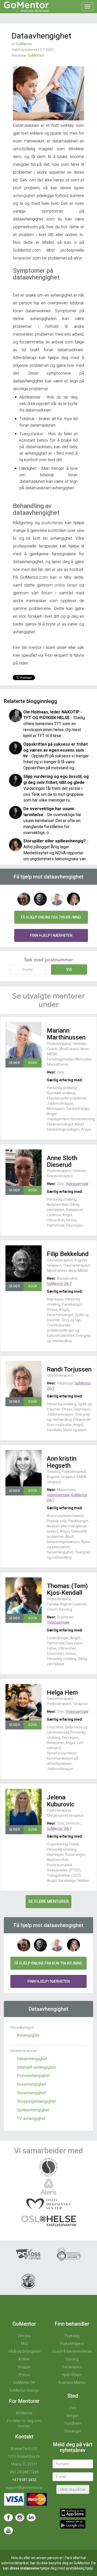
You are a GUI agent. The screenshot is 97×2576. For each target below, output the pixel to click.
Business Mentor (72, 2383)
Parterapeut (72, 2367)
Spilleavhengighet (33, 2110)
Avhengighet (28, 2035)
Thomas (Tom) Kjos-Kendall (67, 1589)
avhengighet (24, 196)
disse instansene (24, 2568)
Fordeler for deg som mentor (24, 2423)
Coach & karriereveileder (72, 2351)
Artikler (24, 2359)
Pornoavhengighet (33, 2076)
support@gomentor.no (24, 2488)
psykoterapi (52, 523)
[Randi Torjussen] (24, 1379)
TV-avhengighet (31, 2119)
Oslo (73, 2408)
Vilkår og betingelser (24, 2351)
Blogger (24, 2367)
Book (33, 1063)
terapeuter (22, 258)
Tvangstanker (31, 434)
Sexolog (72, 2359)
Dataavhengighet (32, 2059)
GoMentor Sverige (24, 2390)
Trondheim (73, 2423)
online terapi (67, 585)
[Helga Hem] (24, 1702)
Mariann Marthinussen (66, 1034)
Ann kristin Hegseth (62, 1462)
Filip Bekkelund (68, 1254)
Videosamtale (77, 1184)
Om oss (24, 2336)
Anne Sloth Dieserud (62, 1161)
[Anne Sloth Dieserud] (24, 1168)
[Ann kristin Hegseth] (24, 1468)
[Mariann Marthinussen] (24, 1040)
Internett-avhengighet (36, 2067)
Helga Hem (62, 1693)
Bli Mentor (24, 2413)
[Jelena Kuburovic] (24, 1807)
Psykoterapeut (72, 2344)
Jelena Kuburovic (61, 1801)
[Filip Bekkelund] (24, 1264)
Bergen (73, 2416)
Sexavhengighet (31, 2093)
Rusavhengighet (31, 2084)
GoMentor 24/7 (59, 1284)
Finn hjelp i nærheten (51, 935)
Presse (24, 2375)
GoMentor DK (24, 2383)
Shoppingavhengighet (36, 2101)
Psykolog (72, 2336)
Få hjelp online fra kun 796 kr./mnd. (48, 1963)
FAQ (24, 2344)
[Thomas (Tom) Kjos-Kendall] (24, 1596)
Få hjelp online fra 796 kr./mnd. (51, 917)
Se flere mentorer (48, 1901)
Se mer (14, 1063)
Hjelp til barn (72, 2375)
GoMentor (24, 44)
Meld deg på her (73, 2489)
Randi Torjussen (69, 1369)
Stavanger (73, 2431)
